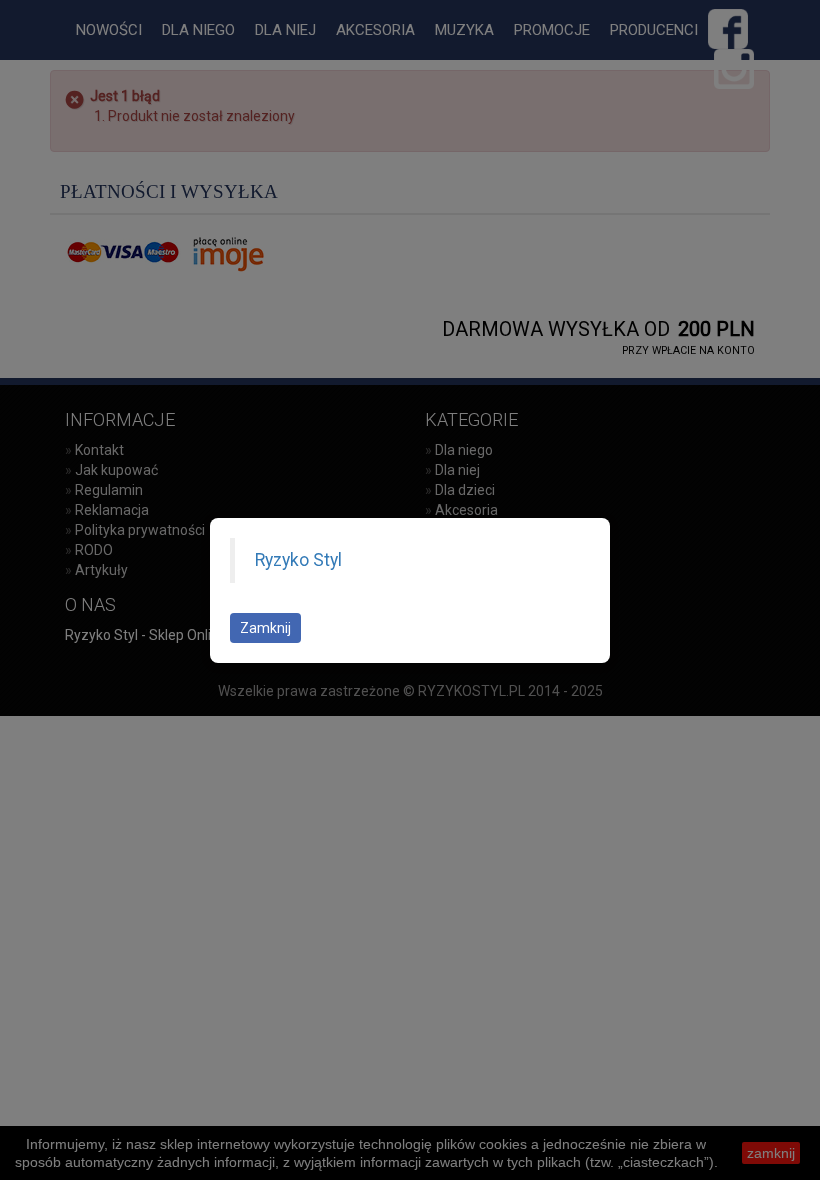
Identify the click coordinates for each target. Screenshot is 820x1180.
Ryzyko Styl (298, 560)
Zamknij (265, 628)
